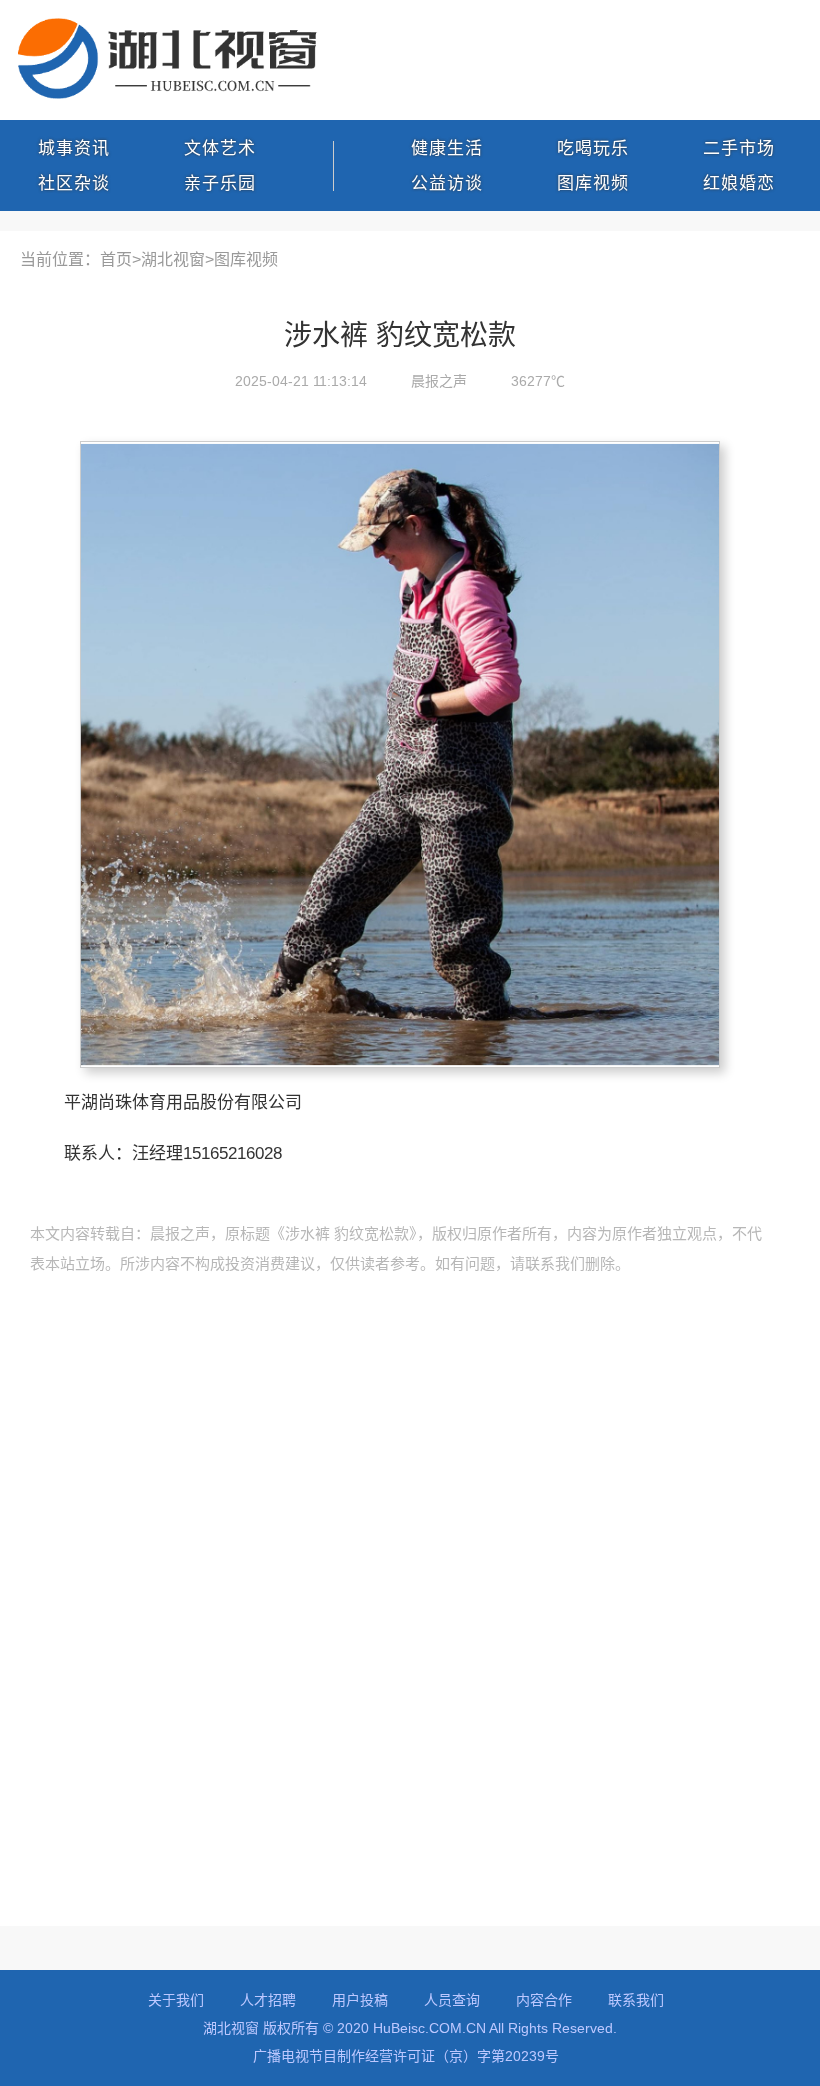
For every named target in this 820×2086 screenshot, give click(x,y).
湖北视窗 (173, 259)
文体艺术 (220, 148)
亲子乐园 (220, 183)
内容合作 (544, 2000)
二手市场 (739, 148)
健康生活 (447, 148)
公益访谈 (447, 183)
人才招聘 (268, 2000)
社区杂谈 (74, 183)
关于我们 (176, 2000)
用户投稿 (360, 2000)
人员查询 (452, 2000)
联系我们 (636, 2000)
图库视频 (593, 183)
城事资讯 (74, 148)
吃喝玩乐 (593, 148)
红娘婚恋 (739, 183)
